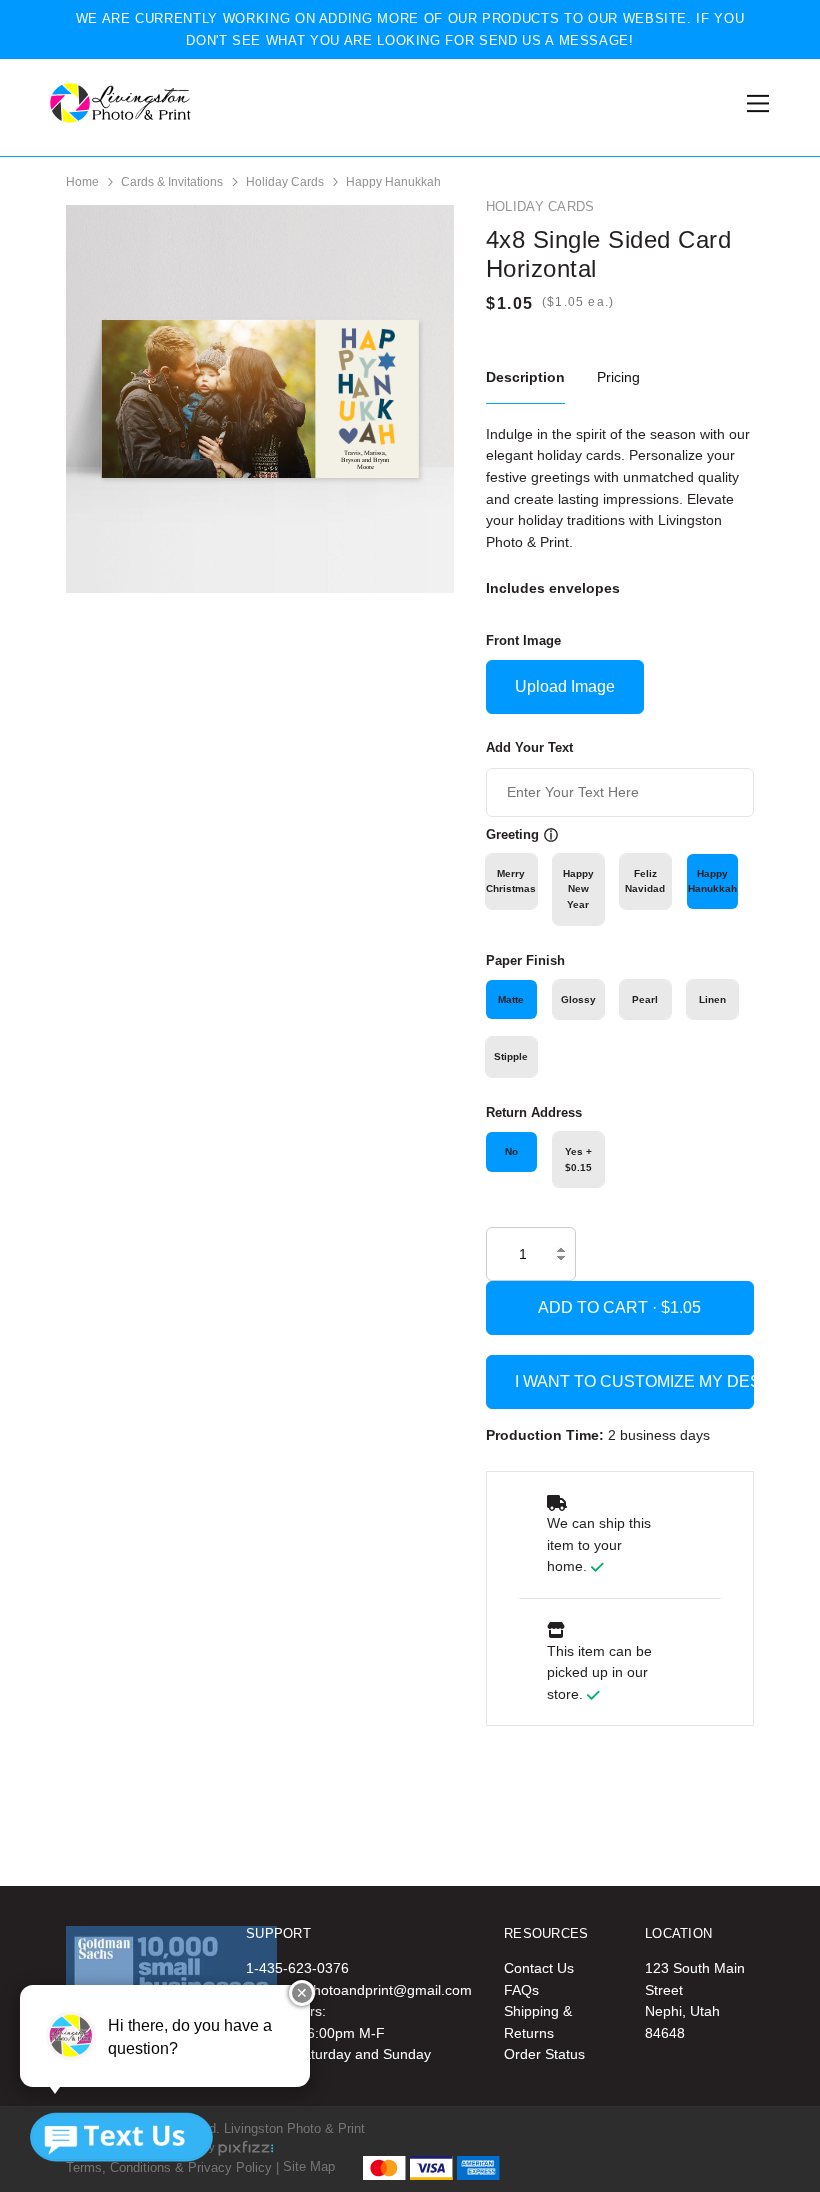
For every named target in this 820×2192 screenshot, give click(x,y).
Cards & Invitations (172, 182)
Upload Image (565, 686)
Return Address (534, 1112)
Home (82, 182)
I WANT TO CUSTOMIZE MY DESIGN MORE (634, 1381)
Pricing (618, 377)
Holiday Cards (285, 182)
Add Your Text (529, 747)
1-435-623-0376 (297, 1968)
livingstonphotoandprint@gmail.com (359, 1990)
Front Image (523, 640)
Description (525, 377)
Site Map (309, 2166)
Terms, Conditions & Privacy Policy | (172, 2166)
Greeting (512, 834)
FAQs (521, 1990)
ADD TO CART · (599, 1307)
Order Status (544, 2054)
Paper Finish (525, 960)
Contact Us (539, 1968)
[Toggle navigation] (754, 103)
